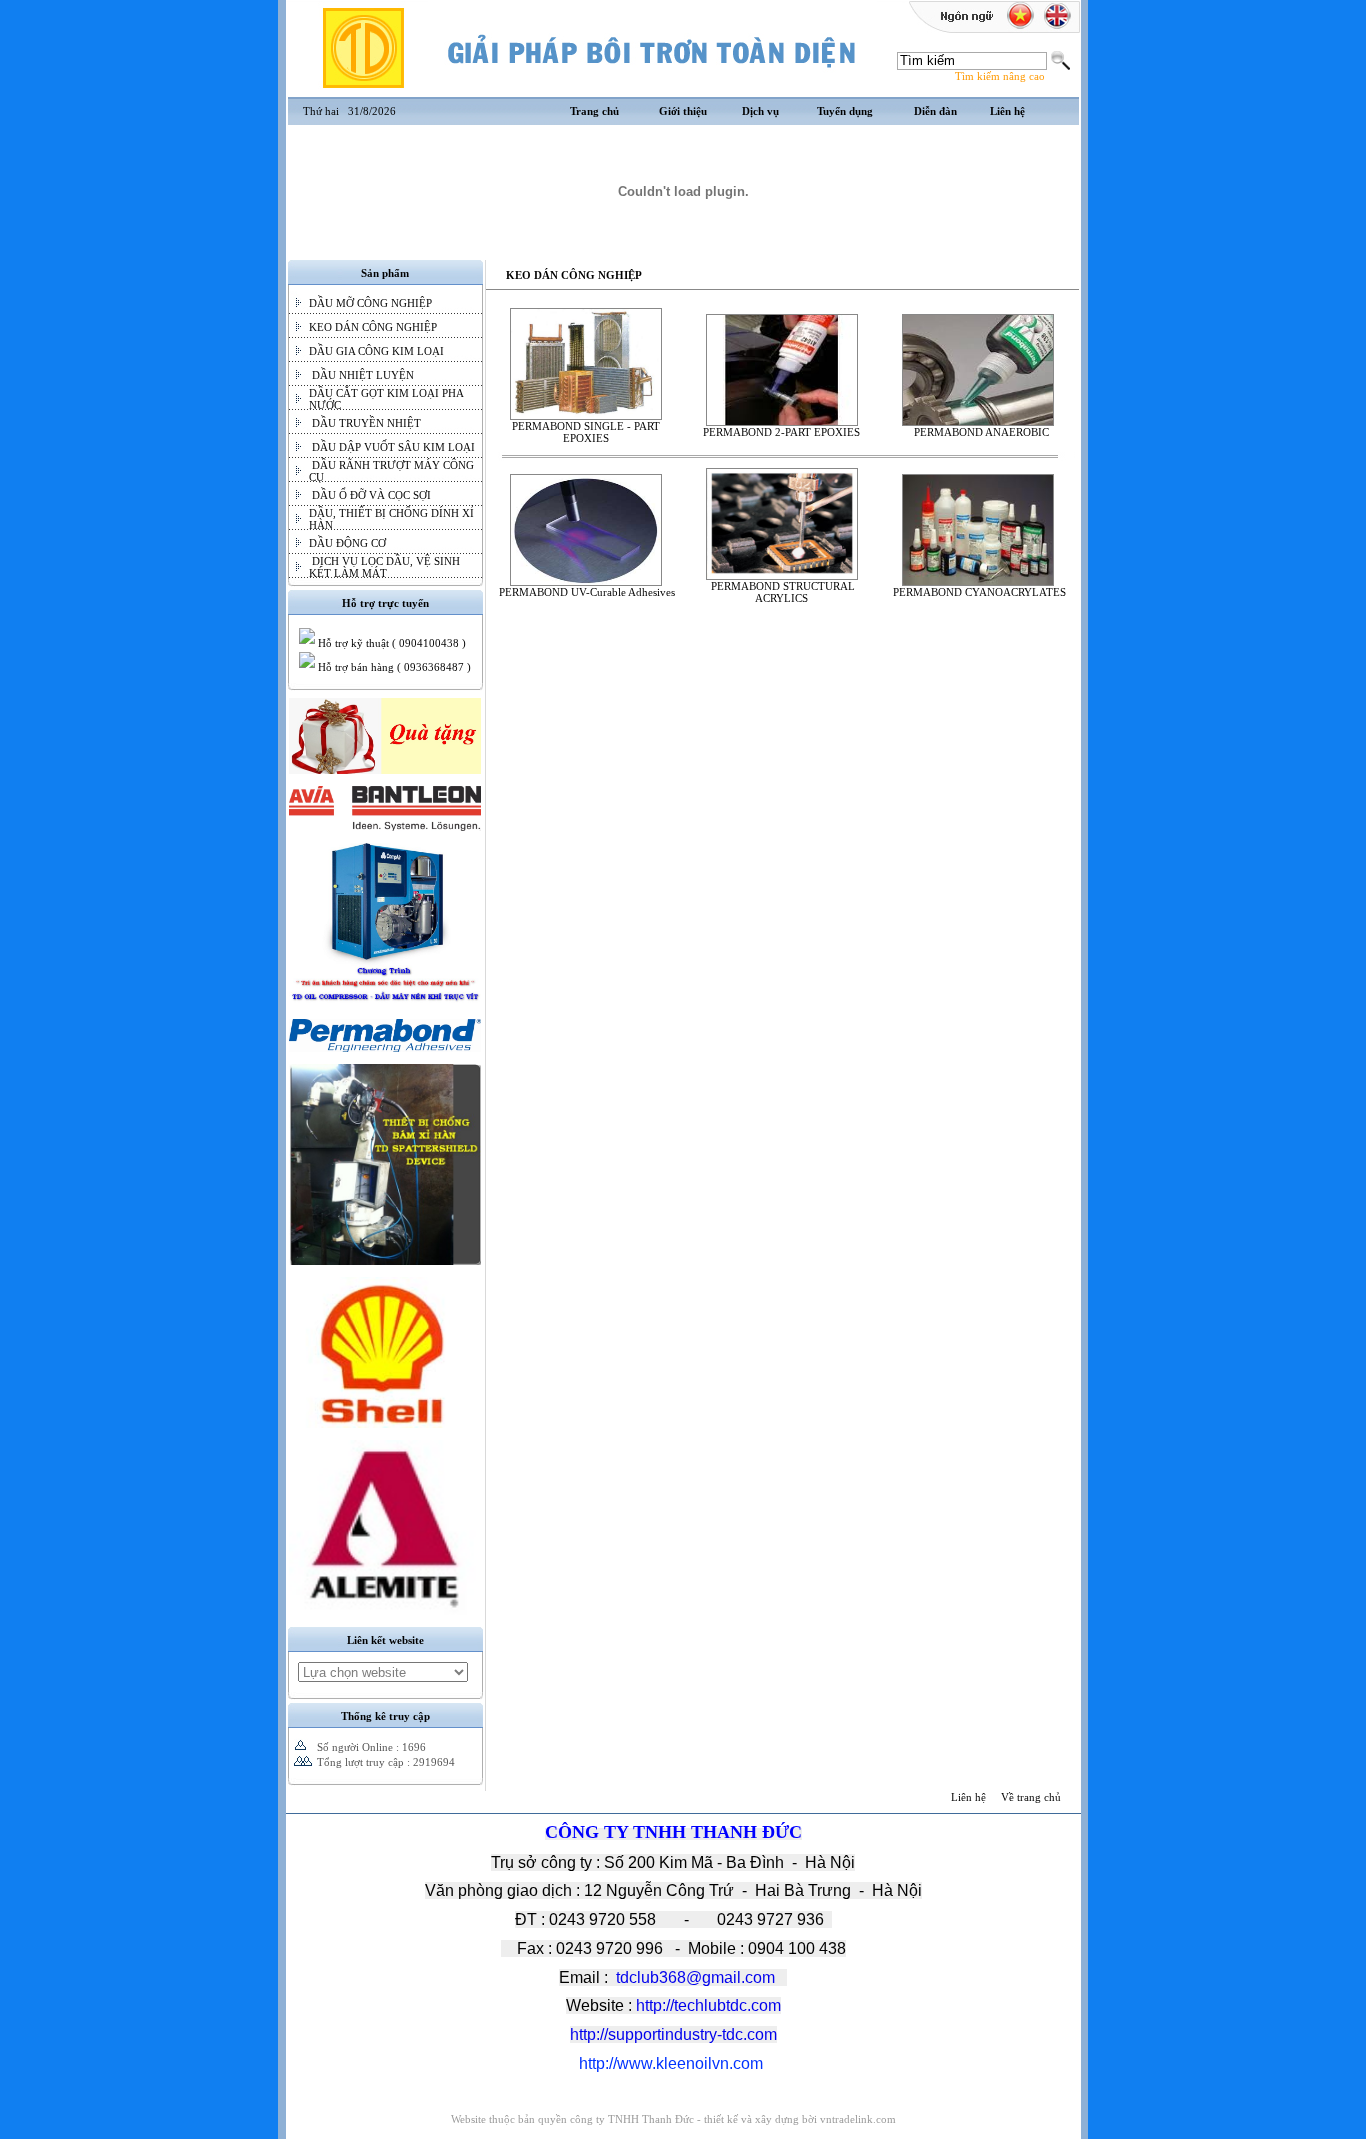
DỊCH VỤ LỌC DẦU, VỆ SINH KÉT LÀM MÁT (384, 567)
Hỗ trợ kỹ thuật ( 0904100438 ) (390, 643)
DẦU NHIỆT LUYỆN (361, 375)
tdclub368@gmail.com (695, 1977)
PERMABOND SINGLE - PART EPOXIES (586, 432)
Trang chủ (594, 111)
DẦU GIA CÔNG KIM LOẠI (376, 351)
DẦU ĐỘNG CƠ (347, 543)
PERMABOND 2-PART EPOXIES (781, 432)
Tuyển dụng (845, 111)
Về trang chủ (1031, 1797)
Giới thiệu (683, 111)
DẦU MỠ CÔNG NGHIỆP (370, 303)
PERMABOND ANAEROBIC (978, 432)
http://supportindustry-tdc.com (673, 2034)
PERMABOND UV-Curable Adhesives (585, 592)
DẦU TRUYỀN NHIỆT (365, 423)
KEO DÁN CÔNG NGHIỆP (373, 327)
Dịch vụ (760, 111)
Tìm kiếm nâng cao (1000, 76)
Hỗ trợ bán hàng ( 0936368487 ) (393, 667)
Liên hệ (1007, 111)
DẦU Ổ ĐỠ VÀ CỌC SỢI (370, 495)
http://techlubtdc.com (708, 2005)
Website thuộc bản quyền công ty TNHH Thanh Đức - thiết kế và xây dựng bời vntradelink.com (673, 2119)
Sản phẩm (385, 273)
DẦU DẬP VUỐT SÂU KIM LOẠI (392, 447)
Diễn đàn (935, 111)
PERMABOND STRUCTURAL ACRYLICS (781, 592)
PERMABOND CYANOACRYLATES (978, 592)
